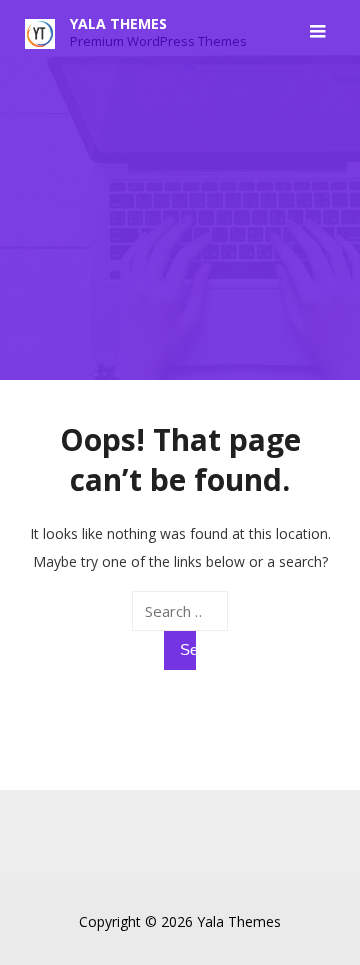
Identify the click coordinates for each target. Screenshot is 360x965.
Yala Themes (118, 23)
